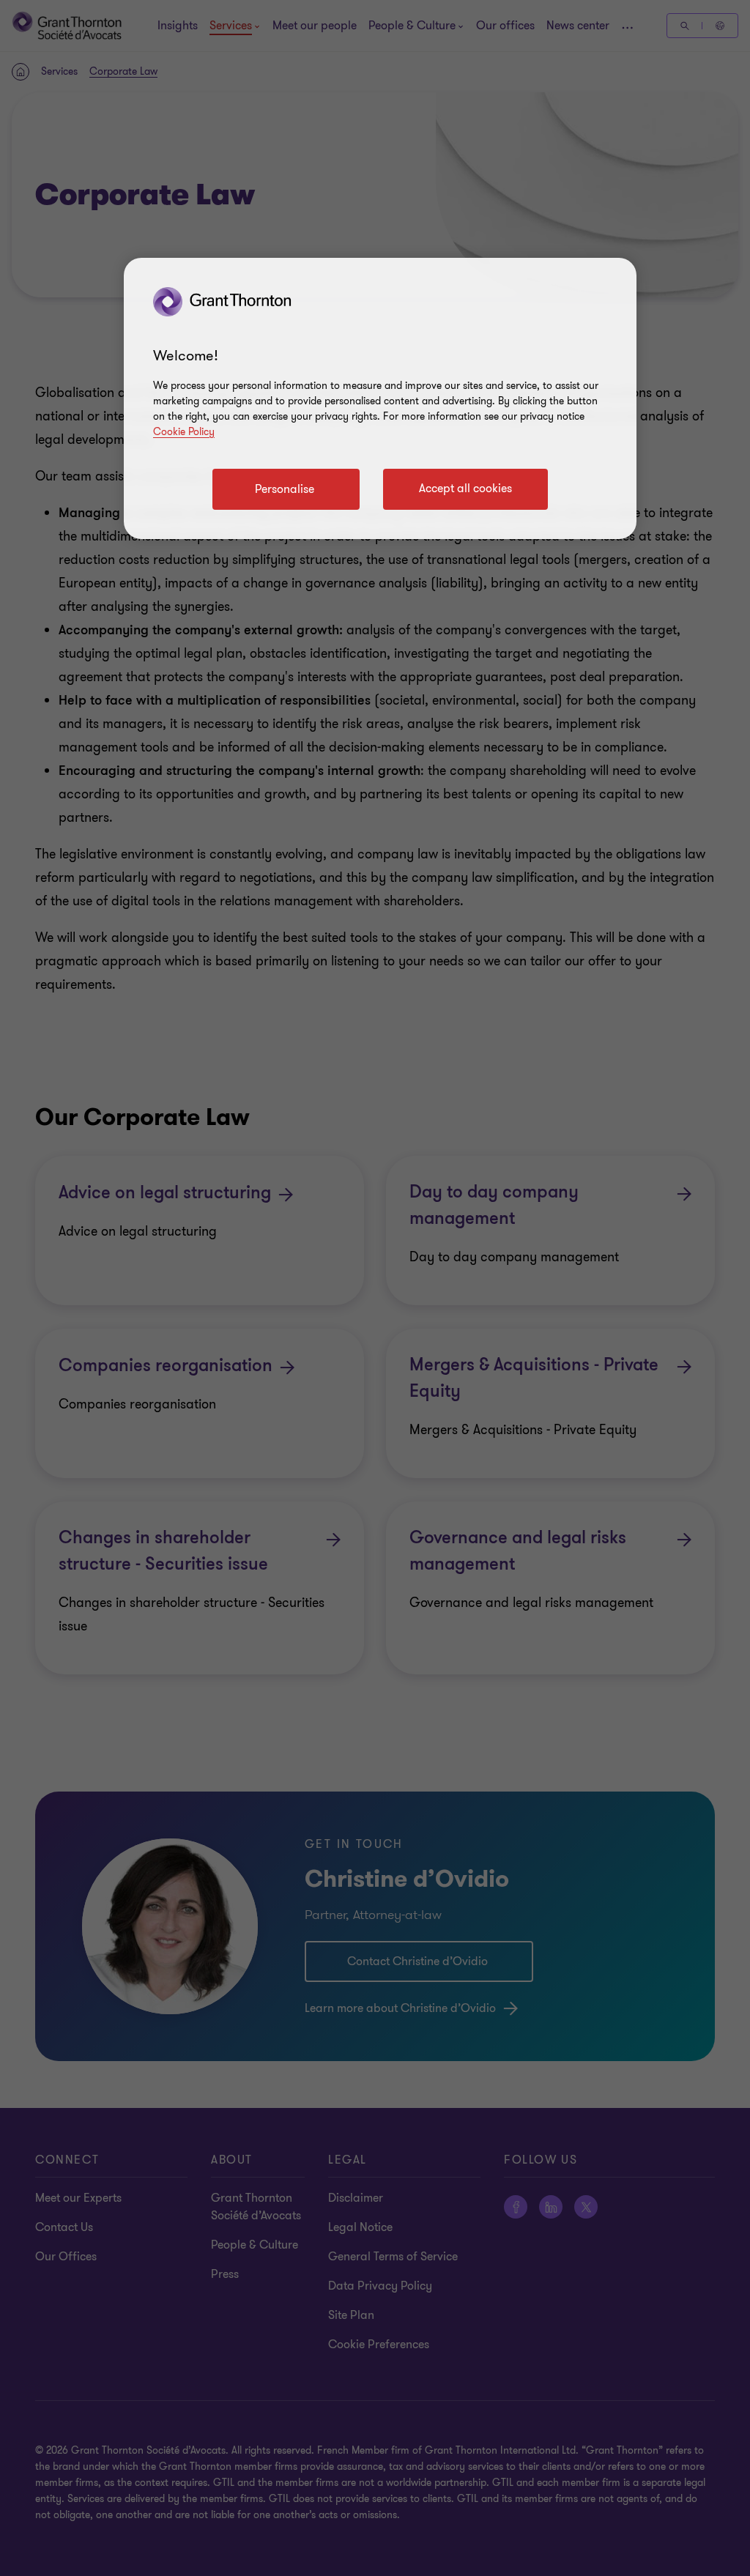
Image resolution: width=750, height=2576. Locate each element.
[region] (380, 398)
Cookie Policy (184, 432)
